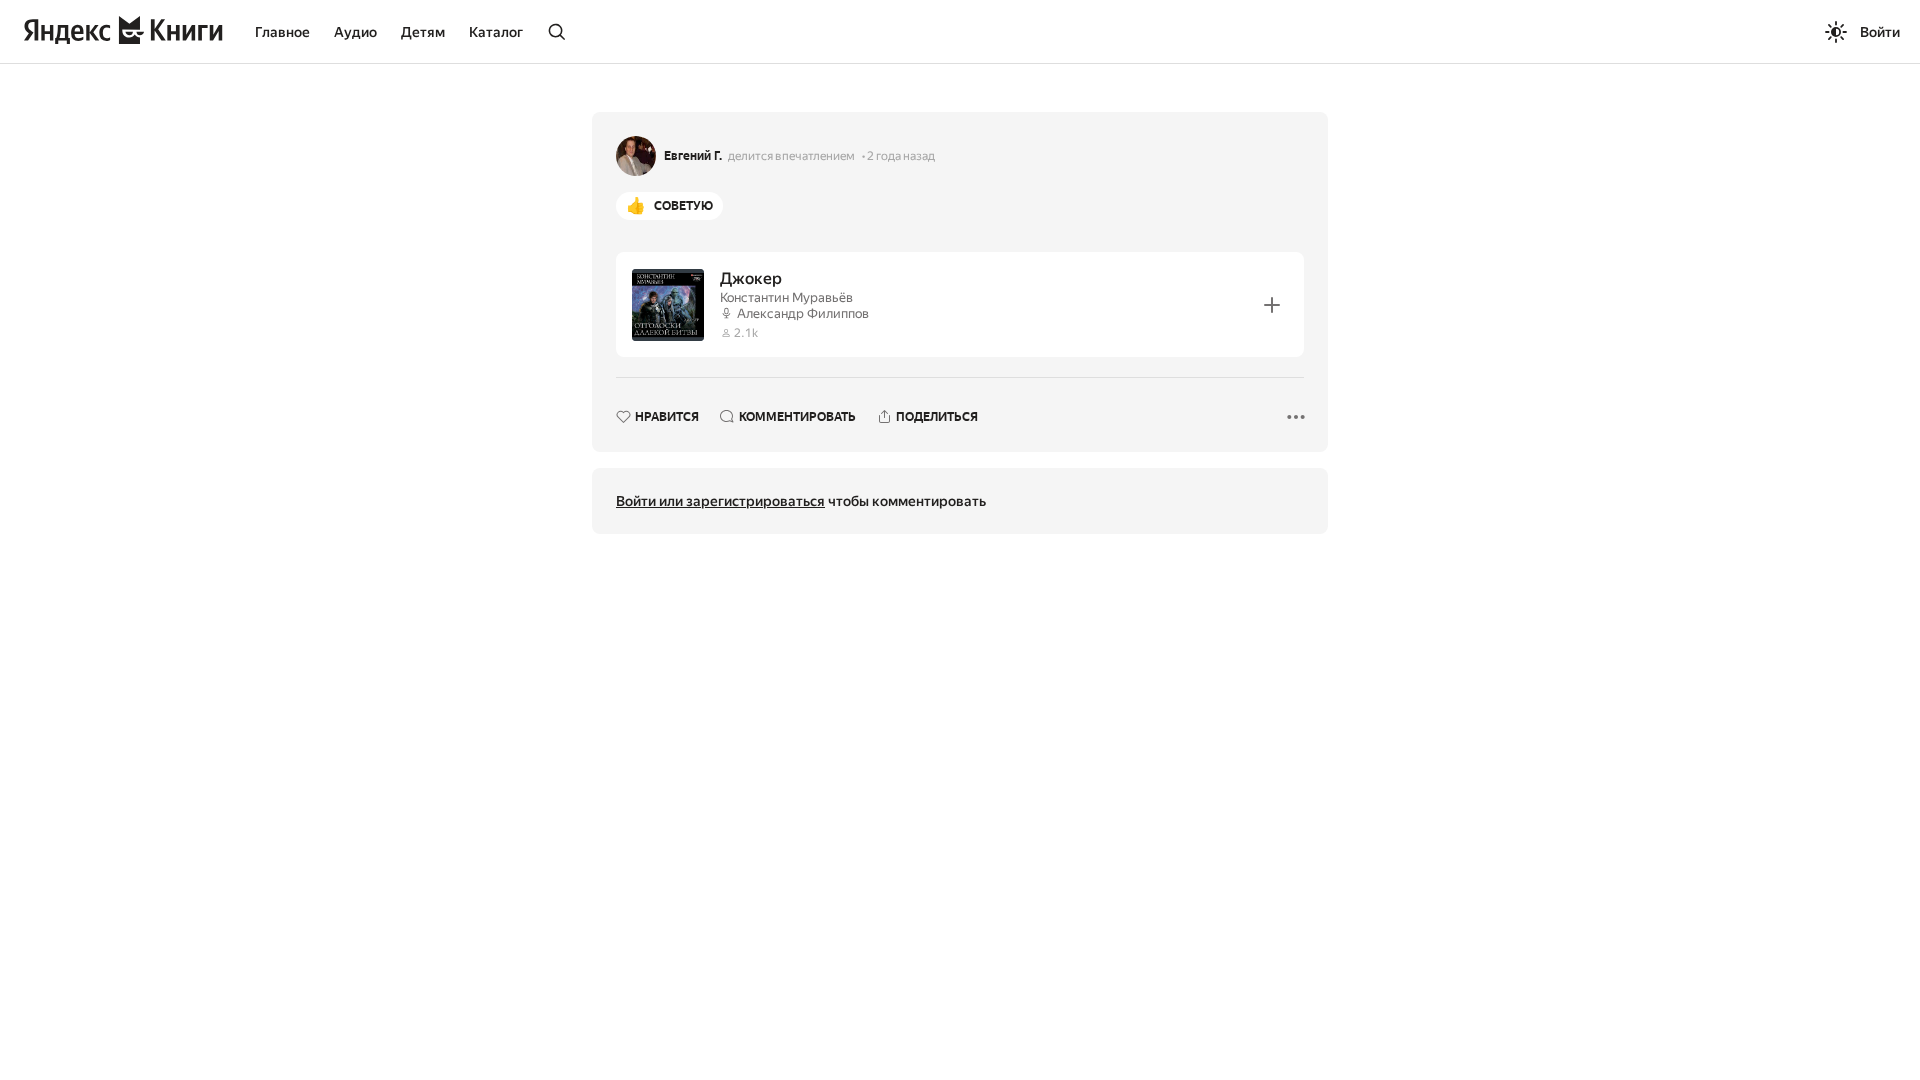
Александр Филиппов (803, 313)
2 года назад (901, 156)
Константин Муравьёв (786, 297)
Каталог (496, 32)
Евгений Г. (693, 156)
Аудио (355, 32)
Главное (282, 32)
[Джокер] (960, 304)
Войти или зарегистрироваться (720, 501)
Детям (423, 32)
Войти (1880, 32)
